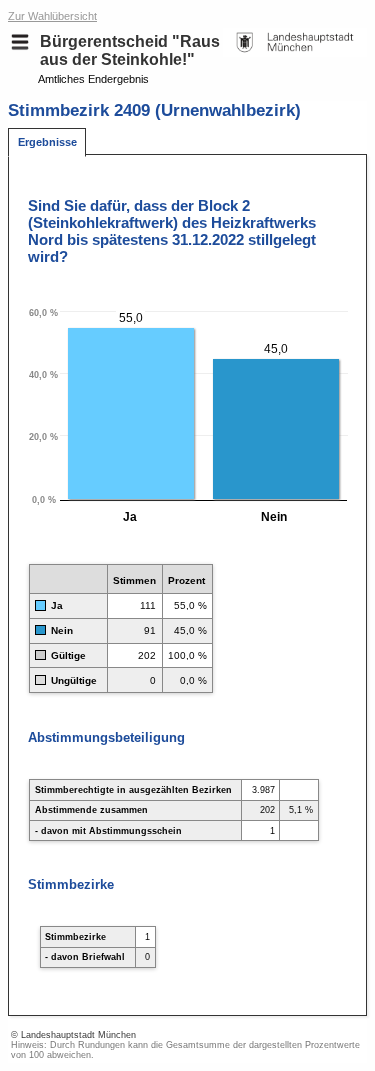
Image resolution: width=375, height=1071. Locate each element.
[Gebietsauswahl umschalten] (20, 42)
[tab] (47, 142)
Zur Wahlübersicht (52, 16)
